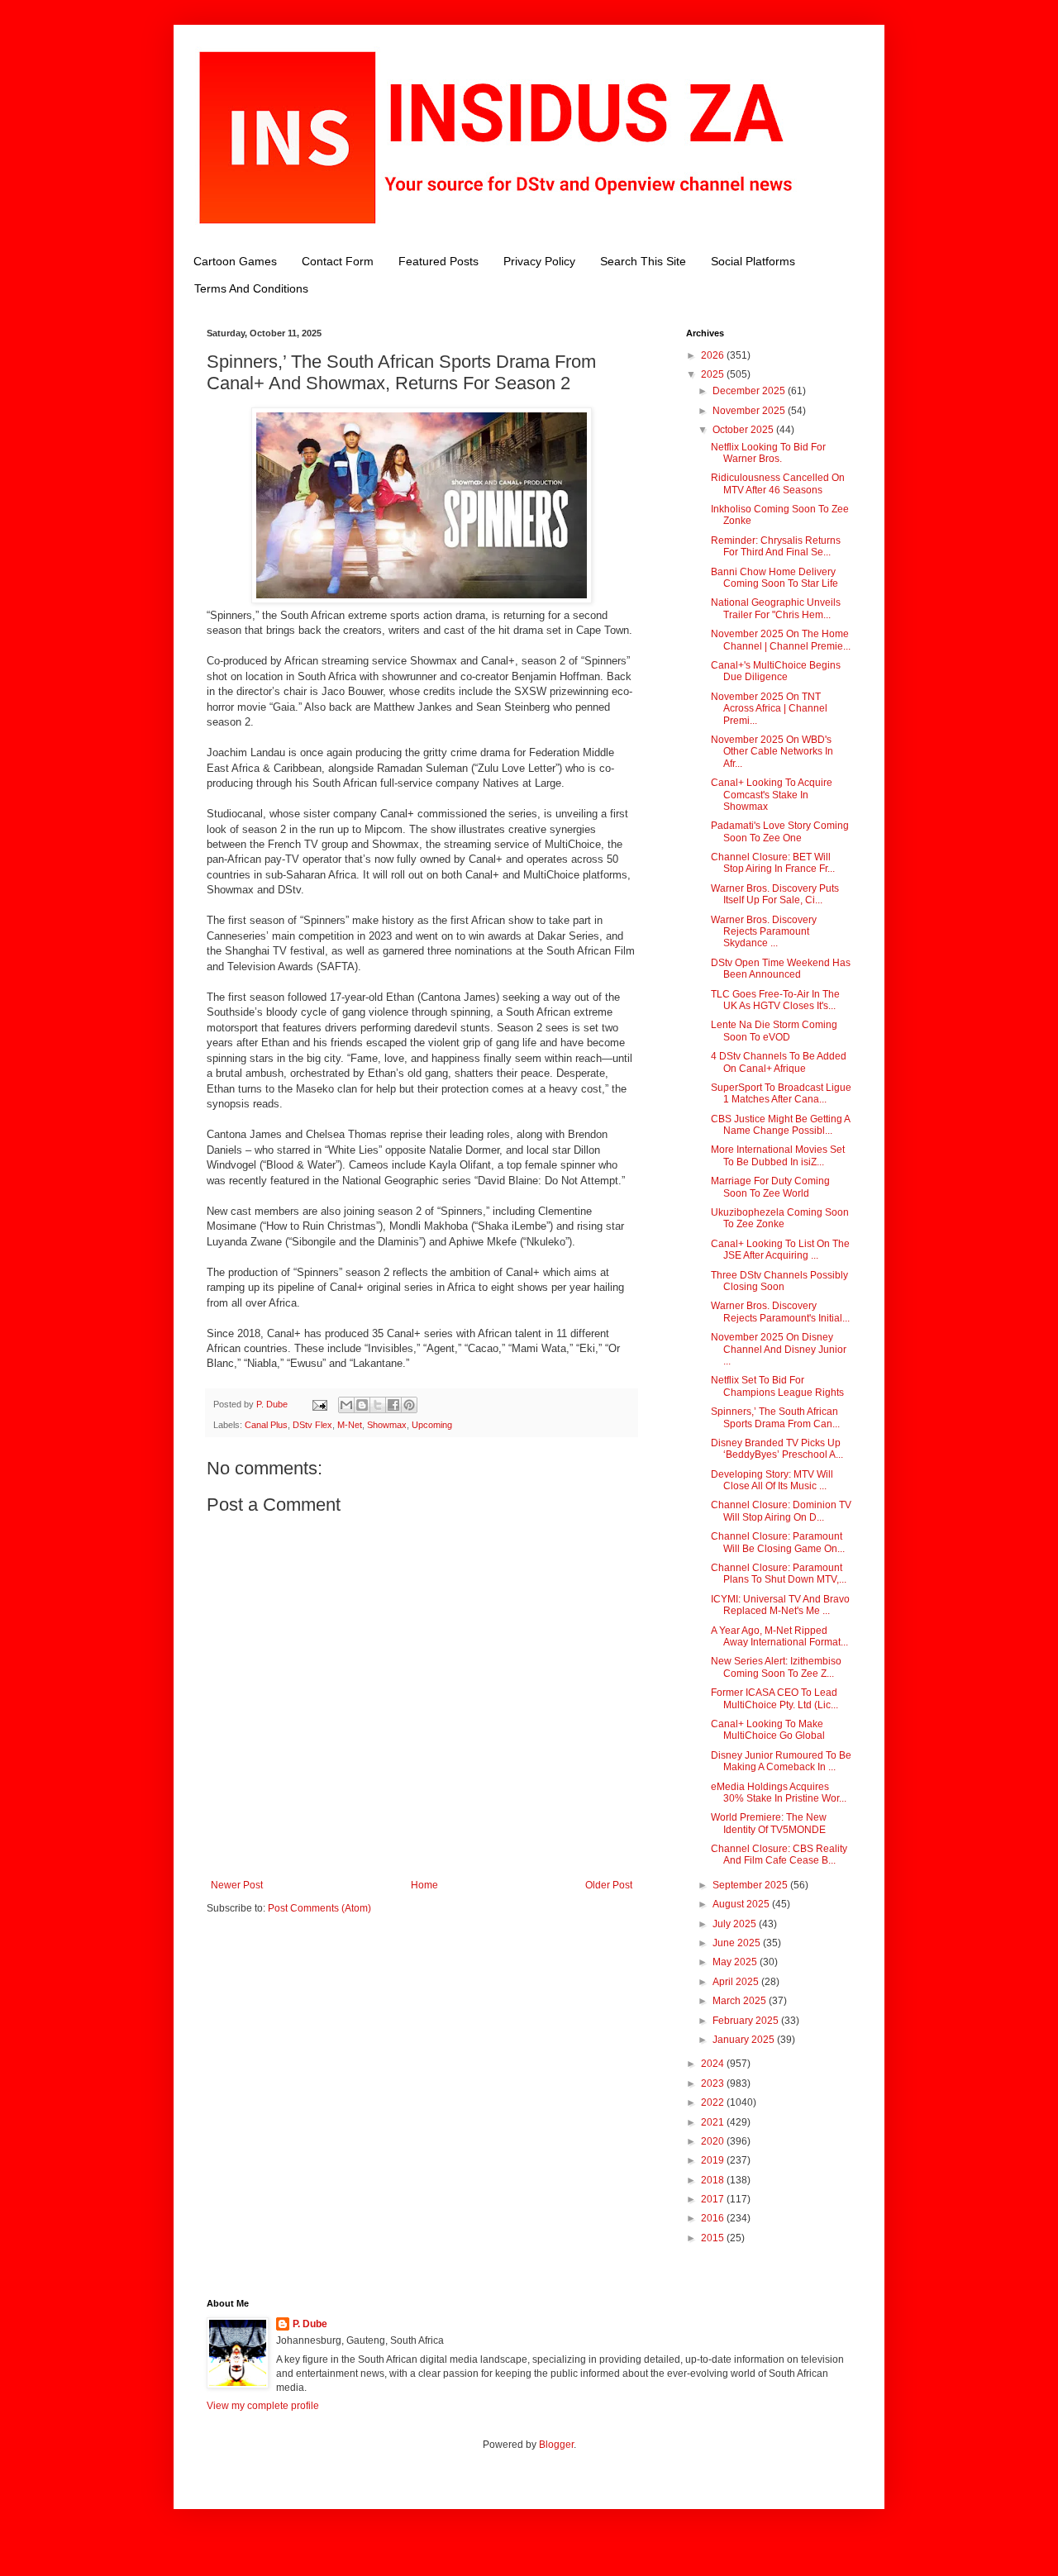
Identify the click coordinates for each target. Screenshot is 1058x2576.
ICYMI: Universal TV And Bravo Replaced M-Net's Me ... (780, 1605)
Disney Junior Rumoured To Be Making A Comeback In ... (781, 1761)
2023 (714, 2083)
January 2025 (745, 2040)
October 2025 (744, 430)
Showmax (387, 1425)
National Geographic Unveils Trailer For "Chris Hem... (776, 608)
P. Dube (310, 2324)
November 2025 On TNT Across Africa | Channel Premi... (769, 709)
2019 (714, 2160)
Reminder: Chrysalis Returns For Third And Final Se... (776, 546)
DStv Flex (312, 1425)
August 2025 (742, 1904)
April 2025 (737, 1982)
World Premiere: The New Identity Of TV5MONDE (769, 1823)
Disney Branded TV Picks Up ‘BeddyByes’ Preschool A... (777, 1449)
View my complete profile (263, 2406)
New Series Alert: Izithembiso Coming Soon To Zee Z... (776, 1667)
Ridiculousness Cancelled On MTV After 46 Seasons (778, 483)
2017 (714, 2199)
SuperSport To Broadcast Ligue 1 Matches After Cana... (781, 1093)
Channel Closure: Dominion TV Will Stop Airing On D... (781, 1511)
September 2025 (751, 1885)
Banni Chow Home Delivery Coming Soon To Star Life (774, 578)
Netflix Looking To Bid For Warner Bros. (768, 453)
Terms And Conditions (251, 288)
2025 (714, 374)
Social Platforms (753, 261)
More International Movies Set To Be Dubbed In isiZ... (778, 1155)
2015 (714, 2238)
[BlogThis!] (362, 1405)
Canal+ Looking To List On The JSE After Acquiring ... (780, 1250)
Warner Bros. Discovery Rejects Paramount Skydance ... (764, 932)
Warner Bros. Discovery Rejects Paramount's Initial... (780, 1312)
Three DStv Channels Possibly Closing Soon (779, 1281)
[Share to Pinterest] (409, 1405)
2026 (714, 355)
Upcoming (432, 1425)
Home (424, 1885)
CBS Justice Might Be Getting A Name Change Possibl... (780, 1125)
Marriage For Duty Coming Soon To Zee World (770, 1187)
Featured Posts (438, 261)
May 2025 (736, 1962)
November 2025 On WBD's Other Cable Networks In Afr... (772, 752)
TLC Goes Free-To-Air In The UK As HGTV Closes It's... (775, 1000)
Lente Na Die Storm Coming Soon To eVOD (774, 1031)
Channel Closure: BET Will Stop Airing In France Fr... (773, 863)
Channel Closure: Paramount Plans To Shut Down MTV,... (779, 1574)
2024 (714, 2064)
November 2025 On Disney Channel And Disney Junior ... (779, 1349)
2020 (714, 2141)
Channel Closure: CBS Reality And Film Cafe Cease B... (779, 1855)
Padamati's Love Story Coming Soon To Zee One (780, 831)
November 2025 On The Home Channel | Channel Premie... (781, 640)
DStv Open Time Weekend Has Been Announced (781, 969)
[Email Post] (319, 1404)
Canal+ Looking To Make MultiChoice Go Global (768, 1730)
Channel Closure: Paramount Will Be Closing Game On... (778, 1542)
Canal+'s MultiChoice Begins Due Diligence (776, 671)
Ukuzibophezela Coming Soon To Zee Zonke (780, 1218)
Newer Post (237, 1885)
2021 (714, 2122)
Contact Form (338, 261)
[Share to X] (378, 1405)
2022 (714, 2102)
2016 (714, 2218)
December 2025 (750, 391)
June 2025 (738, 1943)
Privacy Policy (539, 261)
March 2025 (741, 2001)
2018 (714, 2180)
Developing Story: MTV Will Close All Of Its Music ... (772, 1480)
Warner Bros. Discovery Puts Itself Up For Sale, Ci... (775, 894)
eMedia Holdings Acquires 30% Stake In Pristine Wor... (779, 1793)
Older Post (609, 1885)
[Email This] (346, 1405)
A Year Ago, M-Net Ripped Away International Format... (779, 1636)
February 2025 (747, 2021)
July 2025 (736, 1924)
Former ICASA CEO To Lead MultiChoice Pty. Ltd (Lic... (774, 1698)
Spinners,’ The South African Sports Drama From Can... (775, 1417)
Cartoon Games (235, 261)
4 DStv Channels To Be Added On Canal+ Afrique (779, 1062)
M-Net (350, 1425)
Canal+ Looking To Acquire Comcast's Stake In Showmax (772, 795)
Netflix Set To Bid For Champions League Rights (777, 1386)
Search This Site (643, 261)
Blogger (556, 2445)
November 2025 (750, 411)
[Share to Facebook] (393, 1405)
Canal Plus (266, 1425)
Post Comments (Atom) (319, 1908)
